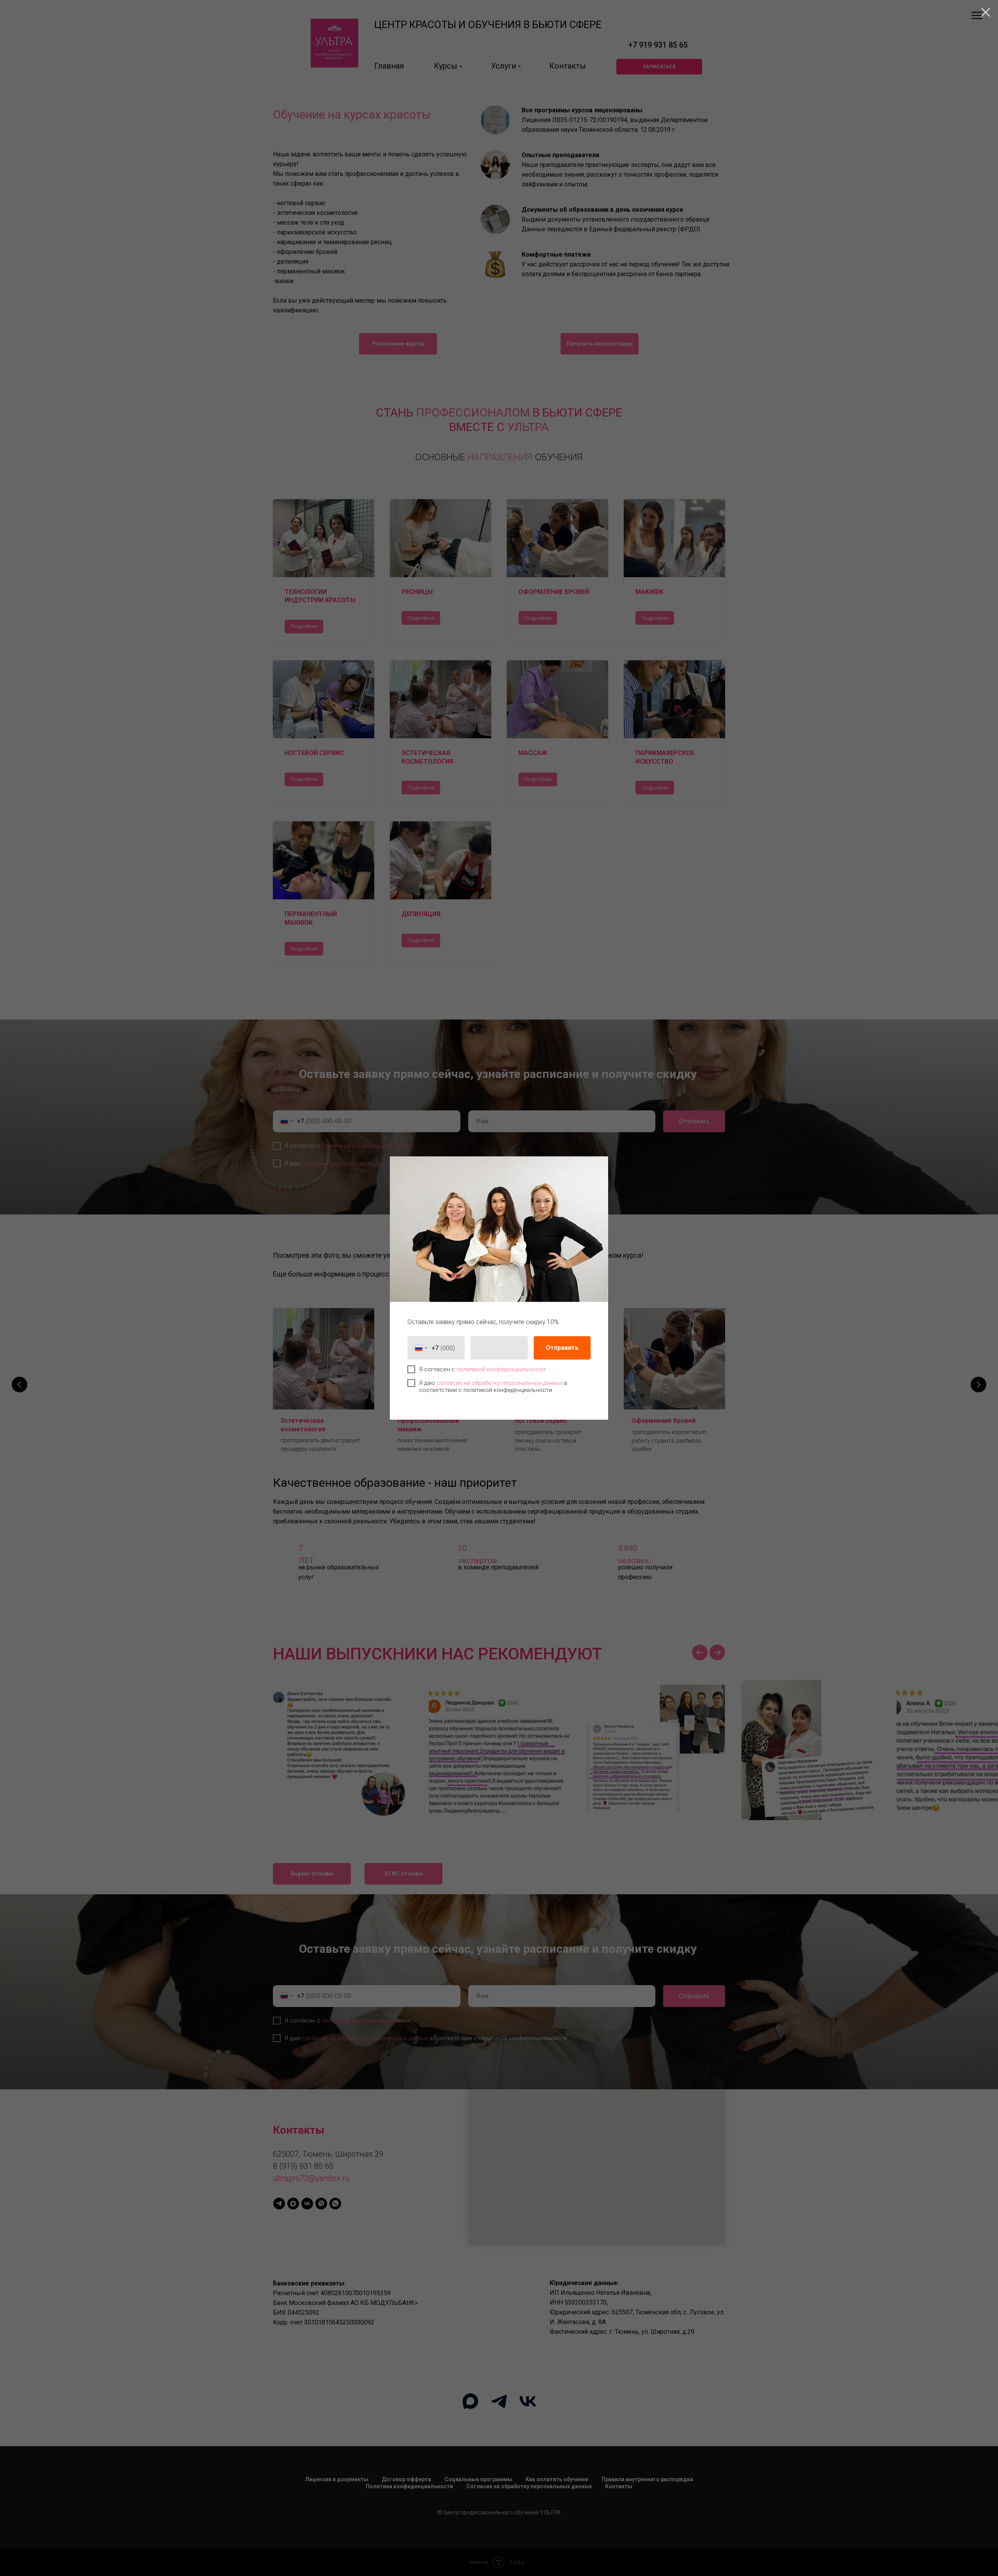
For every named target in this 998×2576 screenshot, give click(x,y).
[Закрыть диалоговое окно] (986, 12)
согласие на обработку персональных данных (500, 1383)
